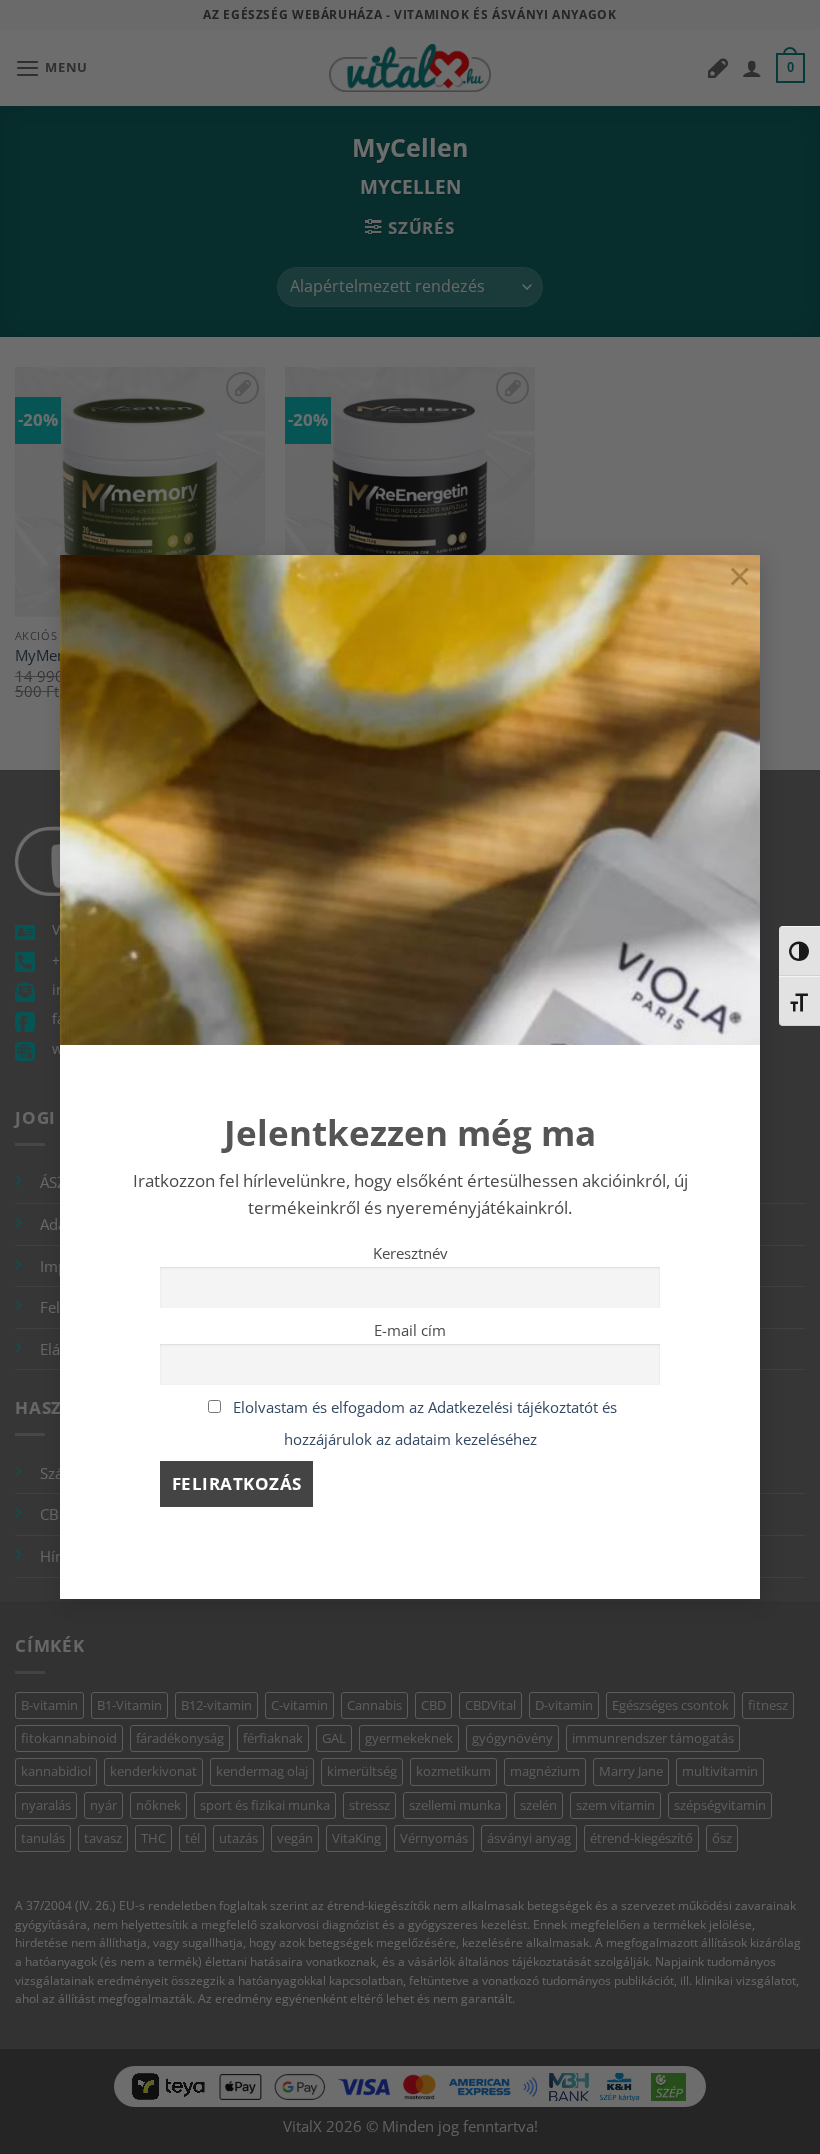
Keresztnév (410, 1253)
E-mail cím (410, 1330)
